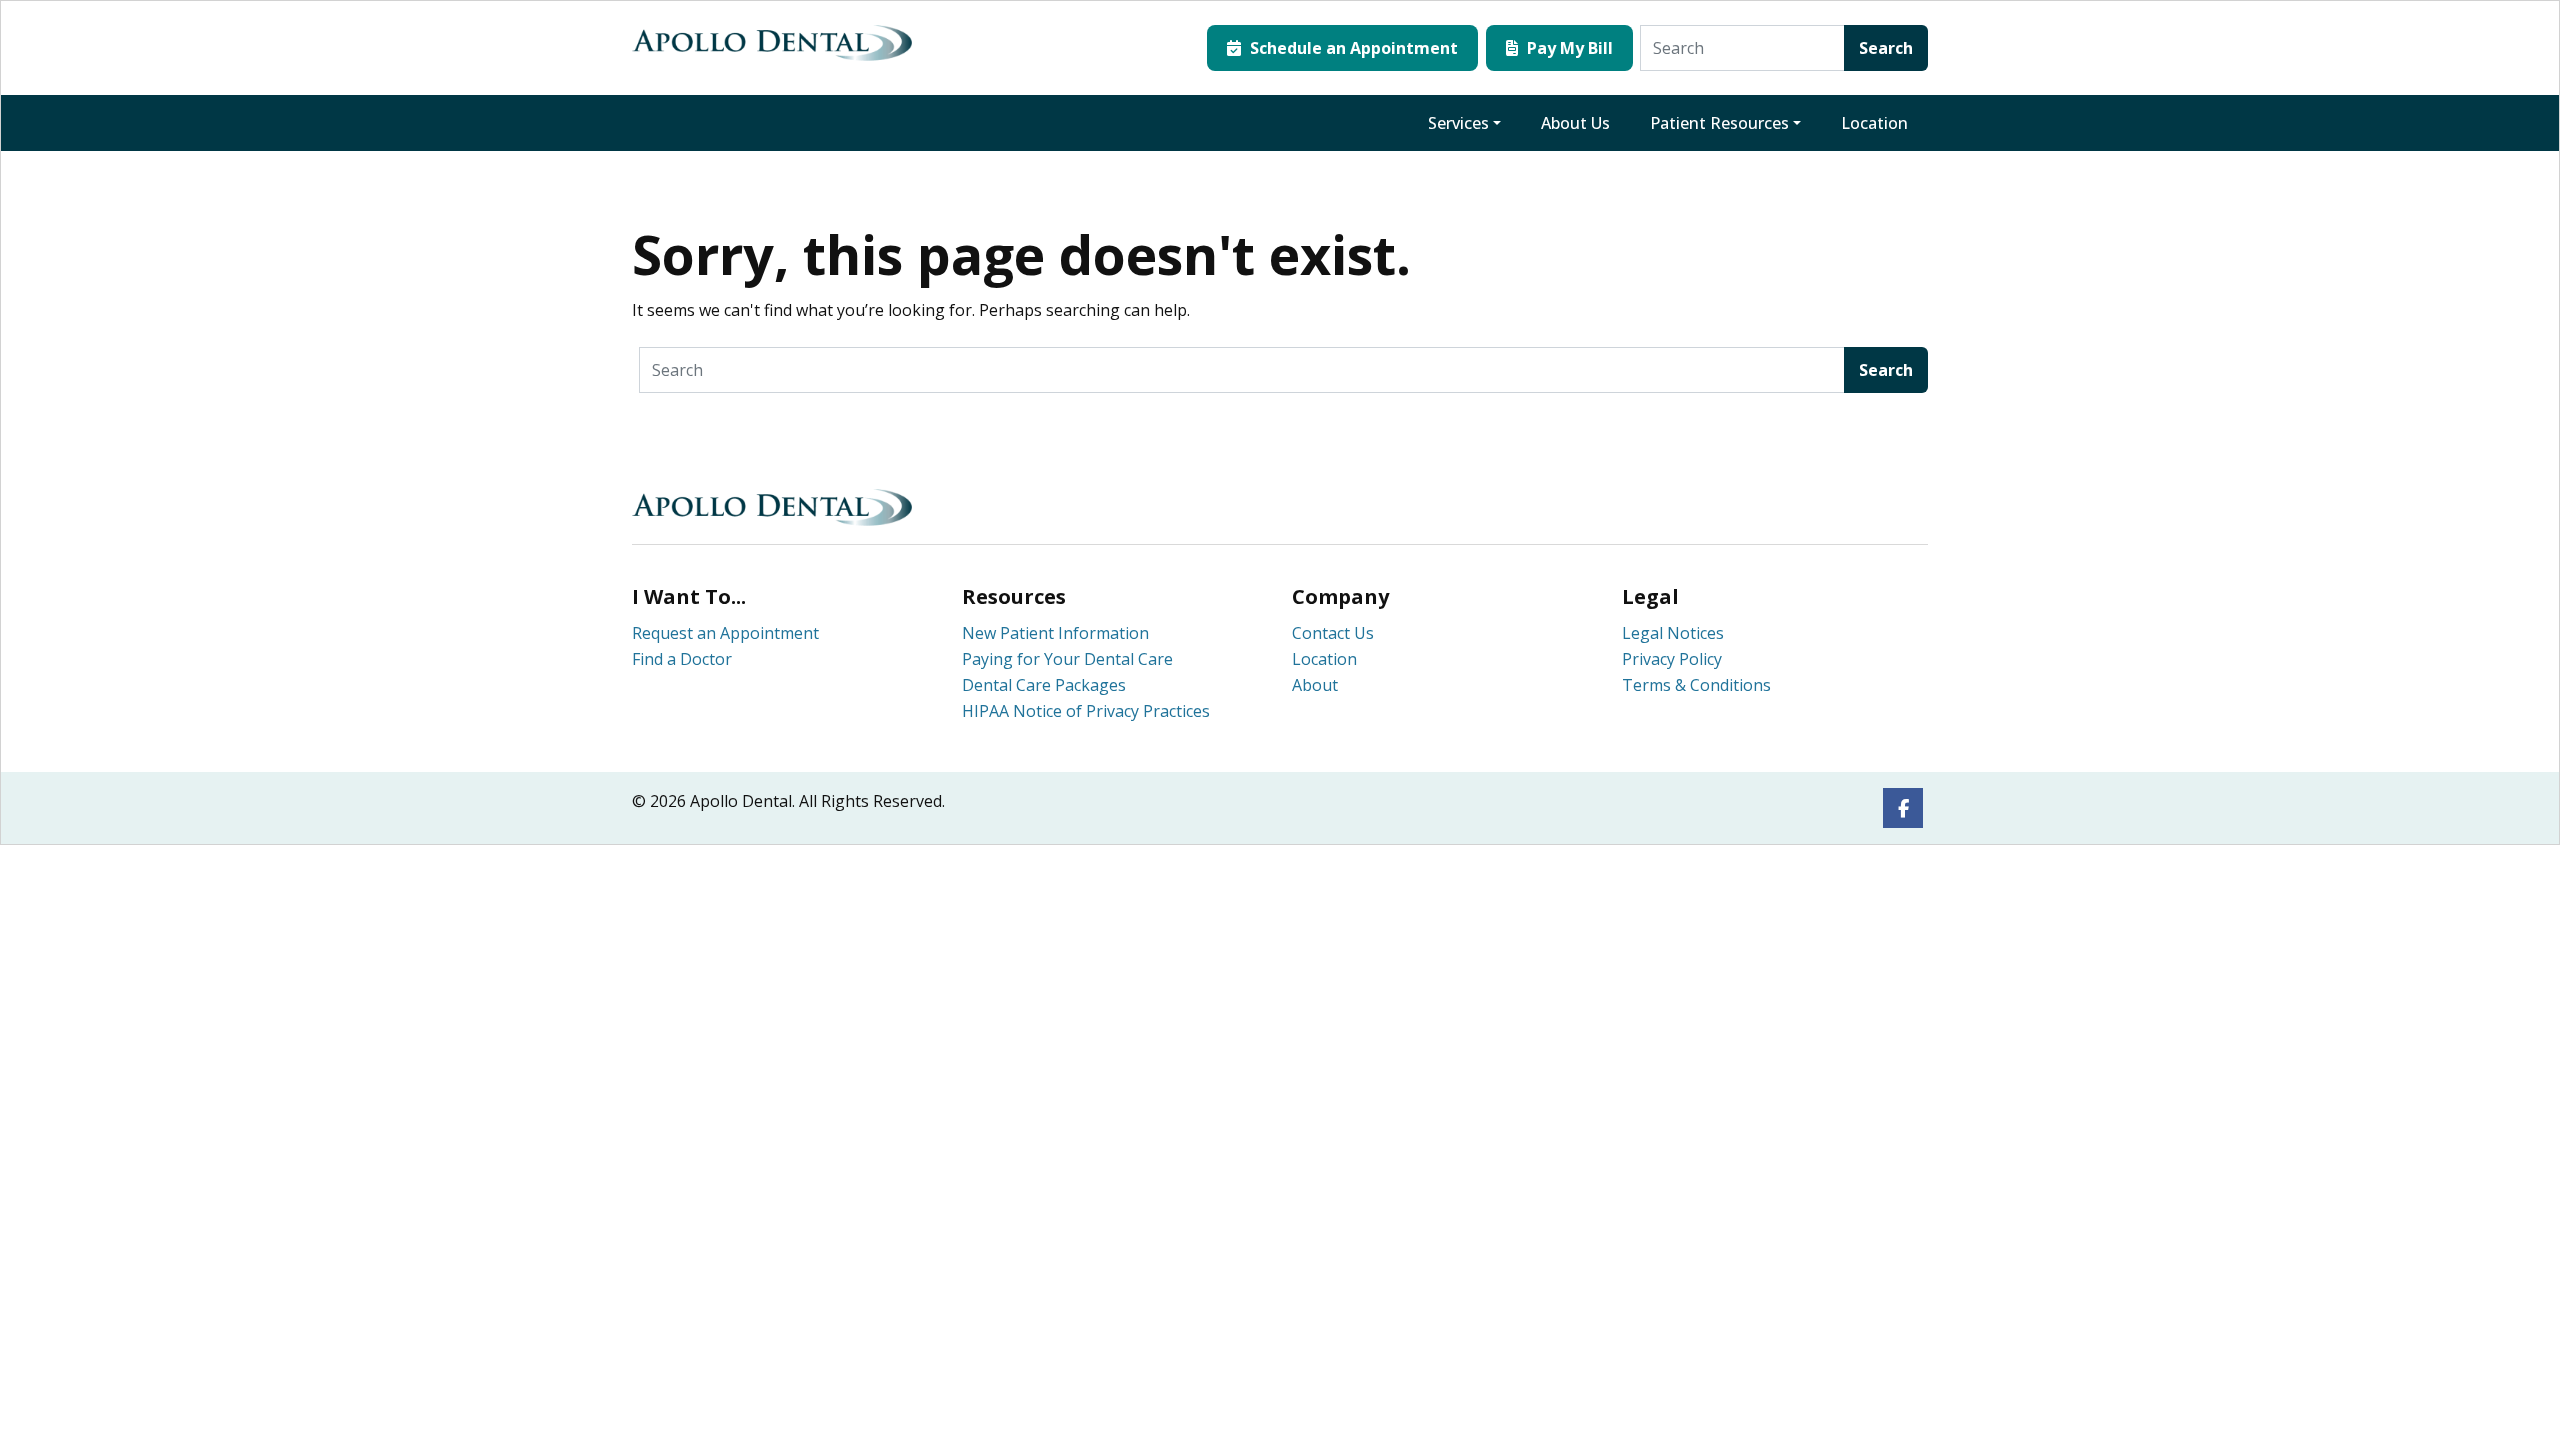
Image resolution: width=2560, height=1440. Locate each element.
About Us (1575, 123)
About (1315, 685)
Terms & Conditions (1696, 685)
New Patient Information (1055, 633)
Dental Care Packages (1044, 685)
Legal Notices (1673, 633)
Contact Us (1333, 633)
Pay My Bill (1568, 48)
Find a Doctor (682, 659)
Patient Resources (1719, 123)
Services (1458, 123)
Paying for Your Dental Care (1067, 659)
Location (1874, 123)
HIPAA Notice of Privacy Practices (1086, 711)
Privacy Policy (1672, 659)
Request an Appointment (725, 633)
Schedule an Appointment (1352, 48)
